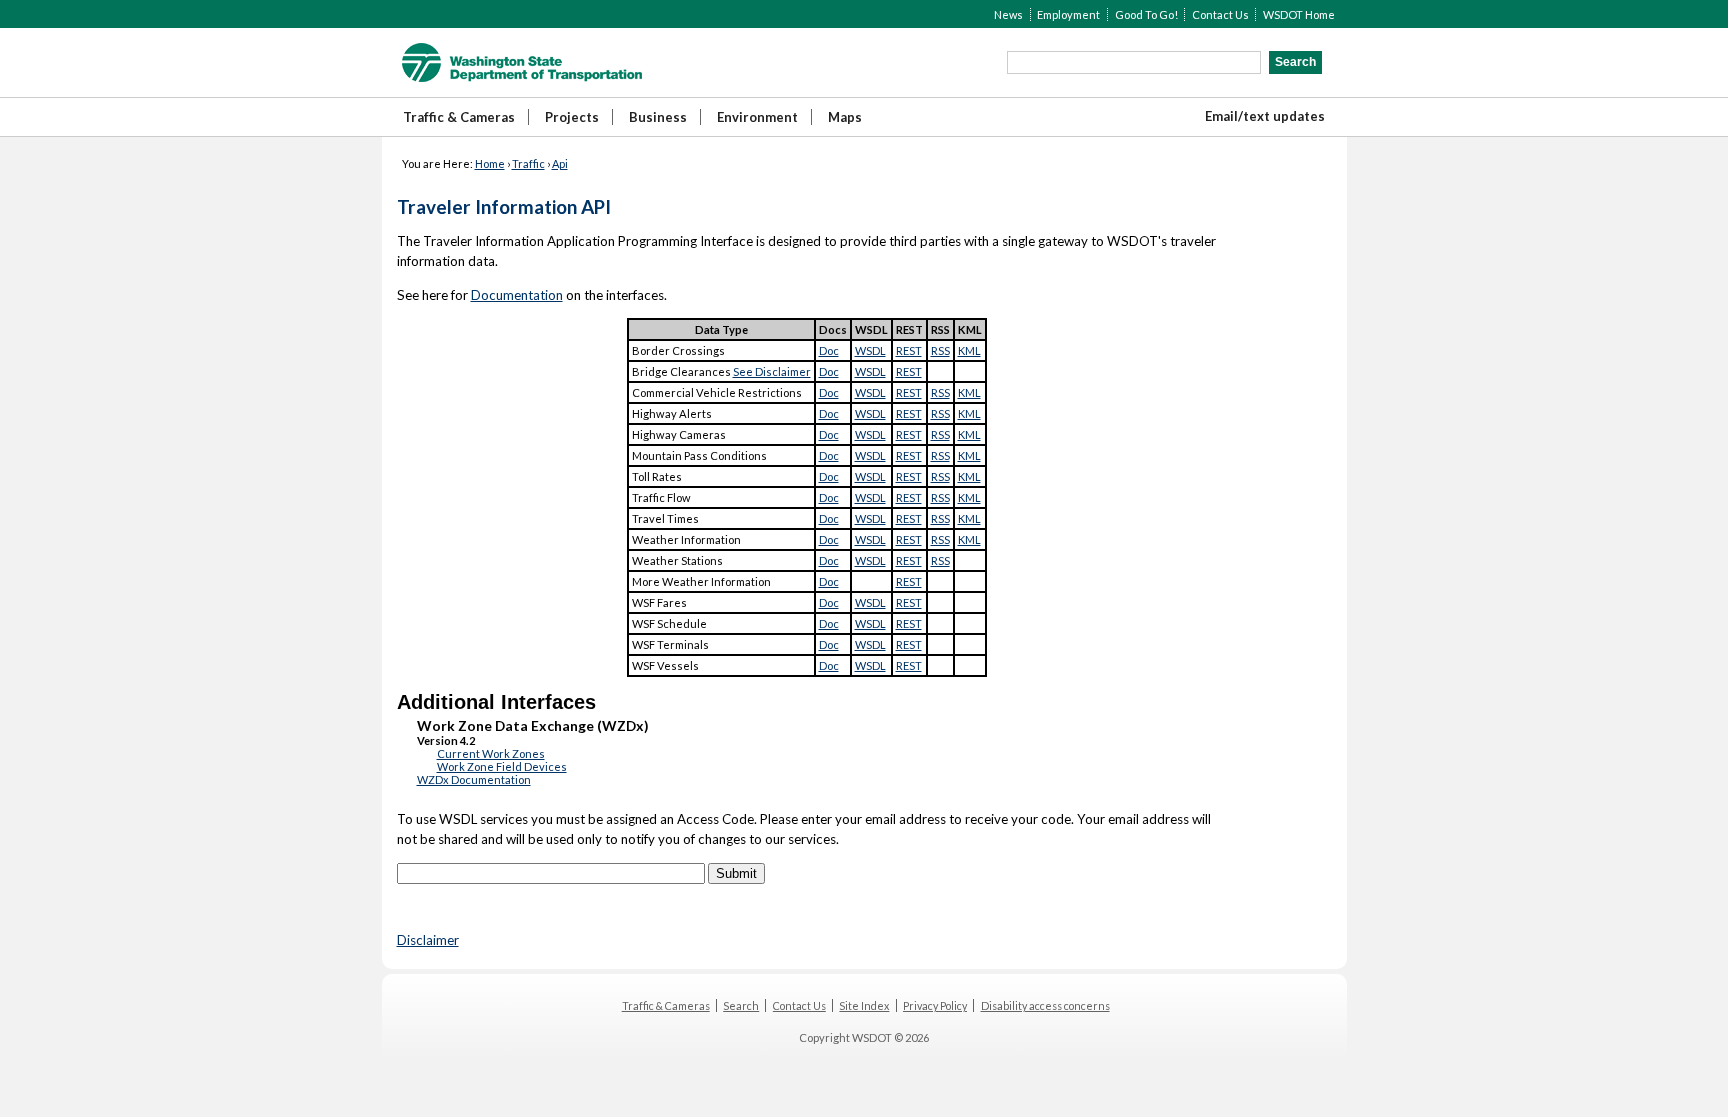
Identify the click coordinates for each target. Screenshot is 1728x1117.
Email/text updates (1265, 116)
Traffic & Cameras (459, 117)
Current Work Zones (491, 753)
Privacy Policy (935, 1005)
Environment (757, 117)
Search (741, 1005)
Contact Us (1220, 14)
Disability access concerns (1045, 1005)
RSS (940, 350)
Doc (829, 350)
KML (969, 350)
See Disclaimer (772, 371)
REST (909, 350)
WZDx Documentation (474, 779)
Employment (1068, 14)
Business (658, 117)
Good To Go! (1146, 14)
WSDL (870, 350)
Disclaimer (428, 940)
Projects (572, 117)
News (1008, 14)
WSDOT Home (1299, 14)
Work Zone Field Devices (502, 766)
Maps (845, 117)
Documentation (517, 295)
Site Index (864, 1005)
